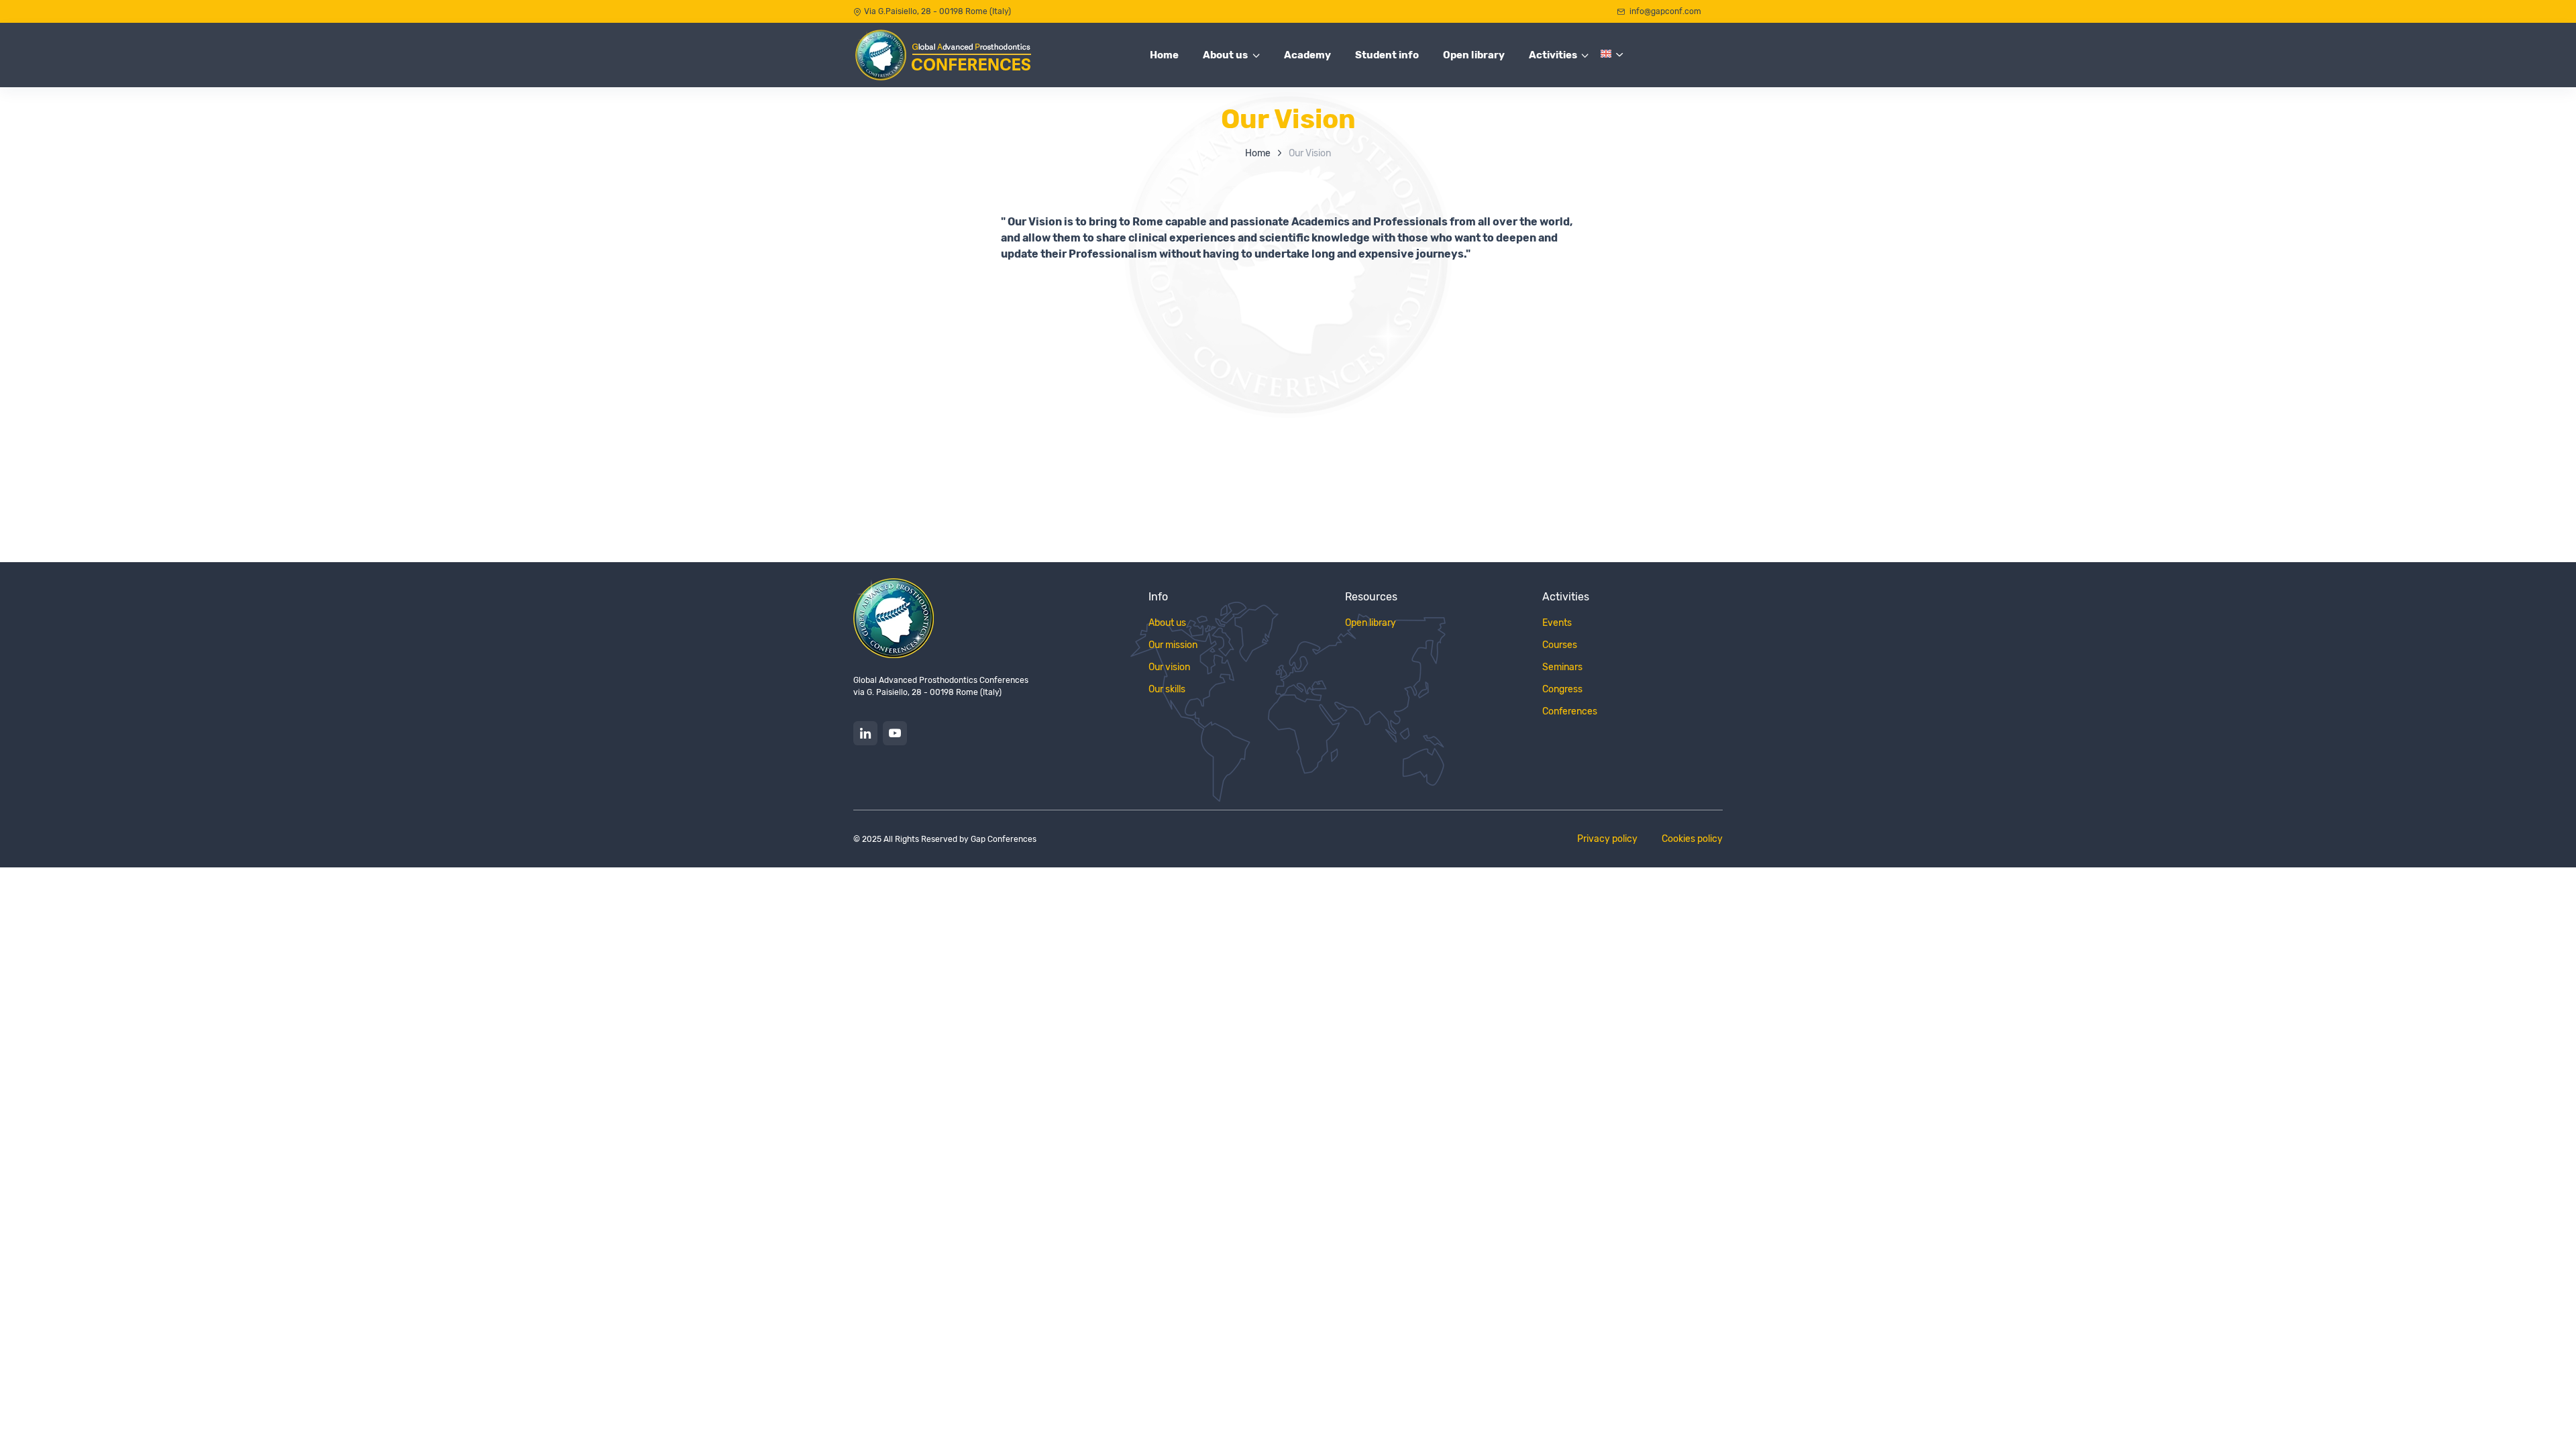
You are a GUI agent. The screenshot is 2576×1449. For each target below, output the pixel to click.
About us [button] (1225, 55)
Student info (1387, 55)
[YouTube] (895, 733)
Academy (1307, 55)
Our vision (1169, 667)
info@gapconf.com (1664, 11)
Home (1164, 55)
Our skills (1167, 689)
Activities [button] (1553, 55)
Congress (1562, 689)
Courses (1560, 645)
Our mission (1173, 645)
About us (1167, 623)
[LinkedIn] (865, 733)
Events (1557, 623)
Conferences (1570, 711)
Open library (1474, 55)
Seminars (1562, 667)
